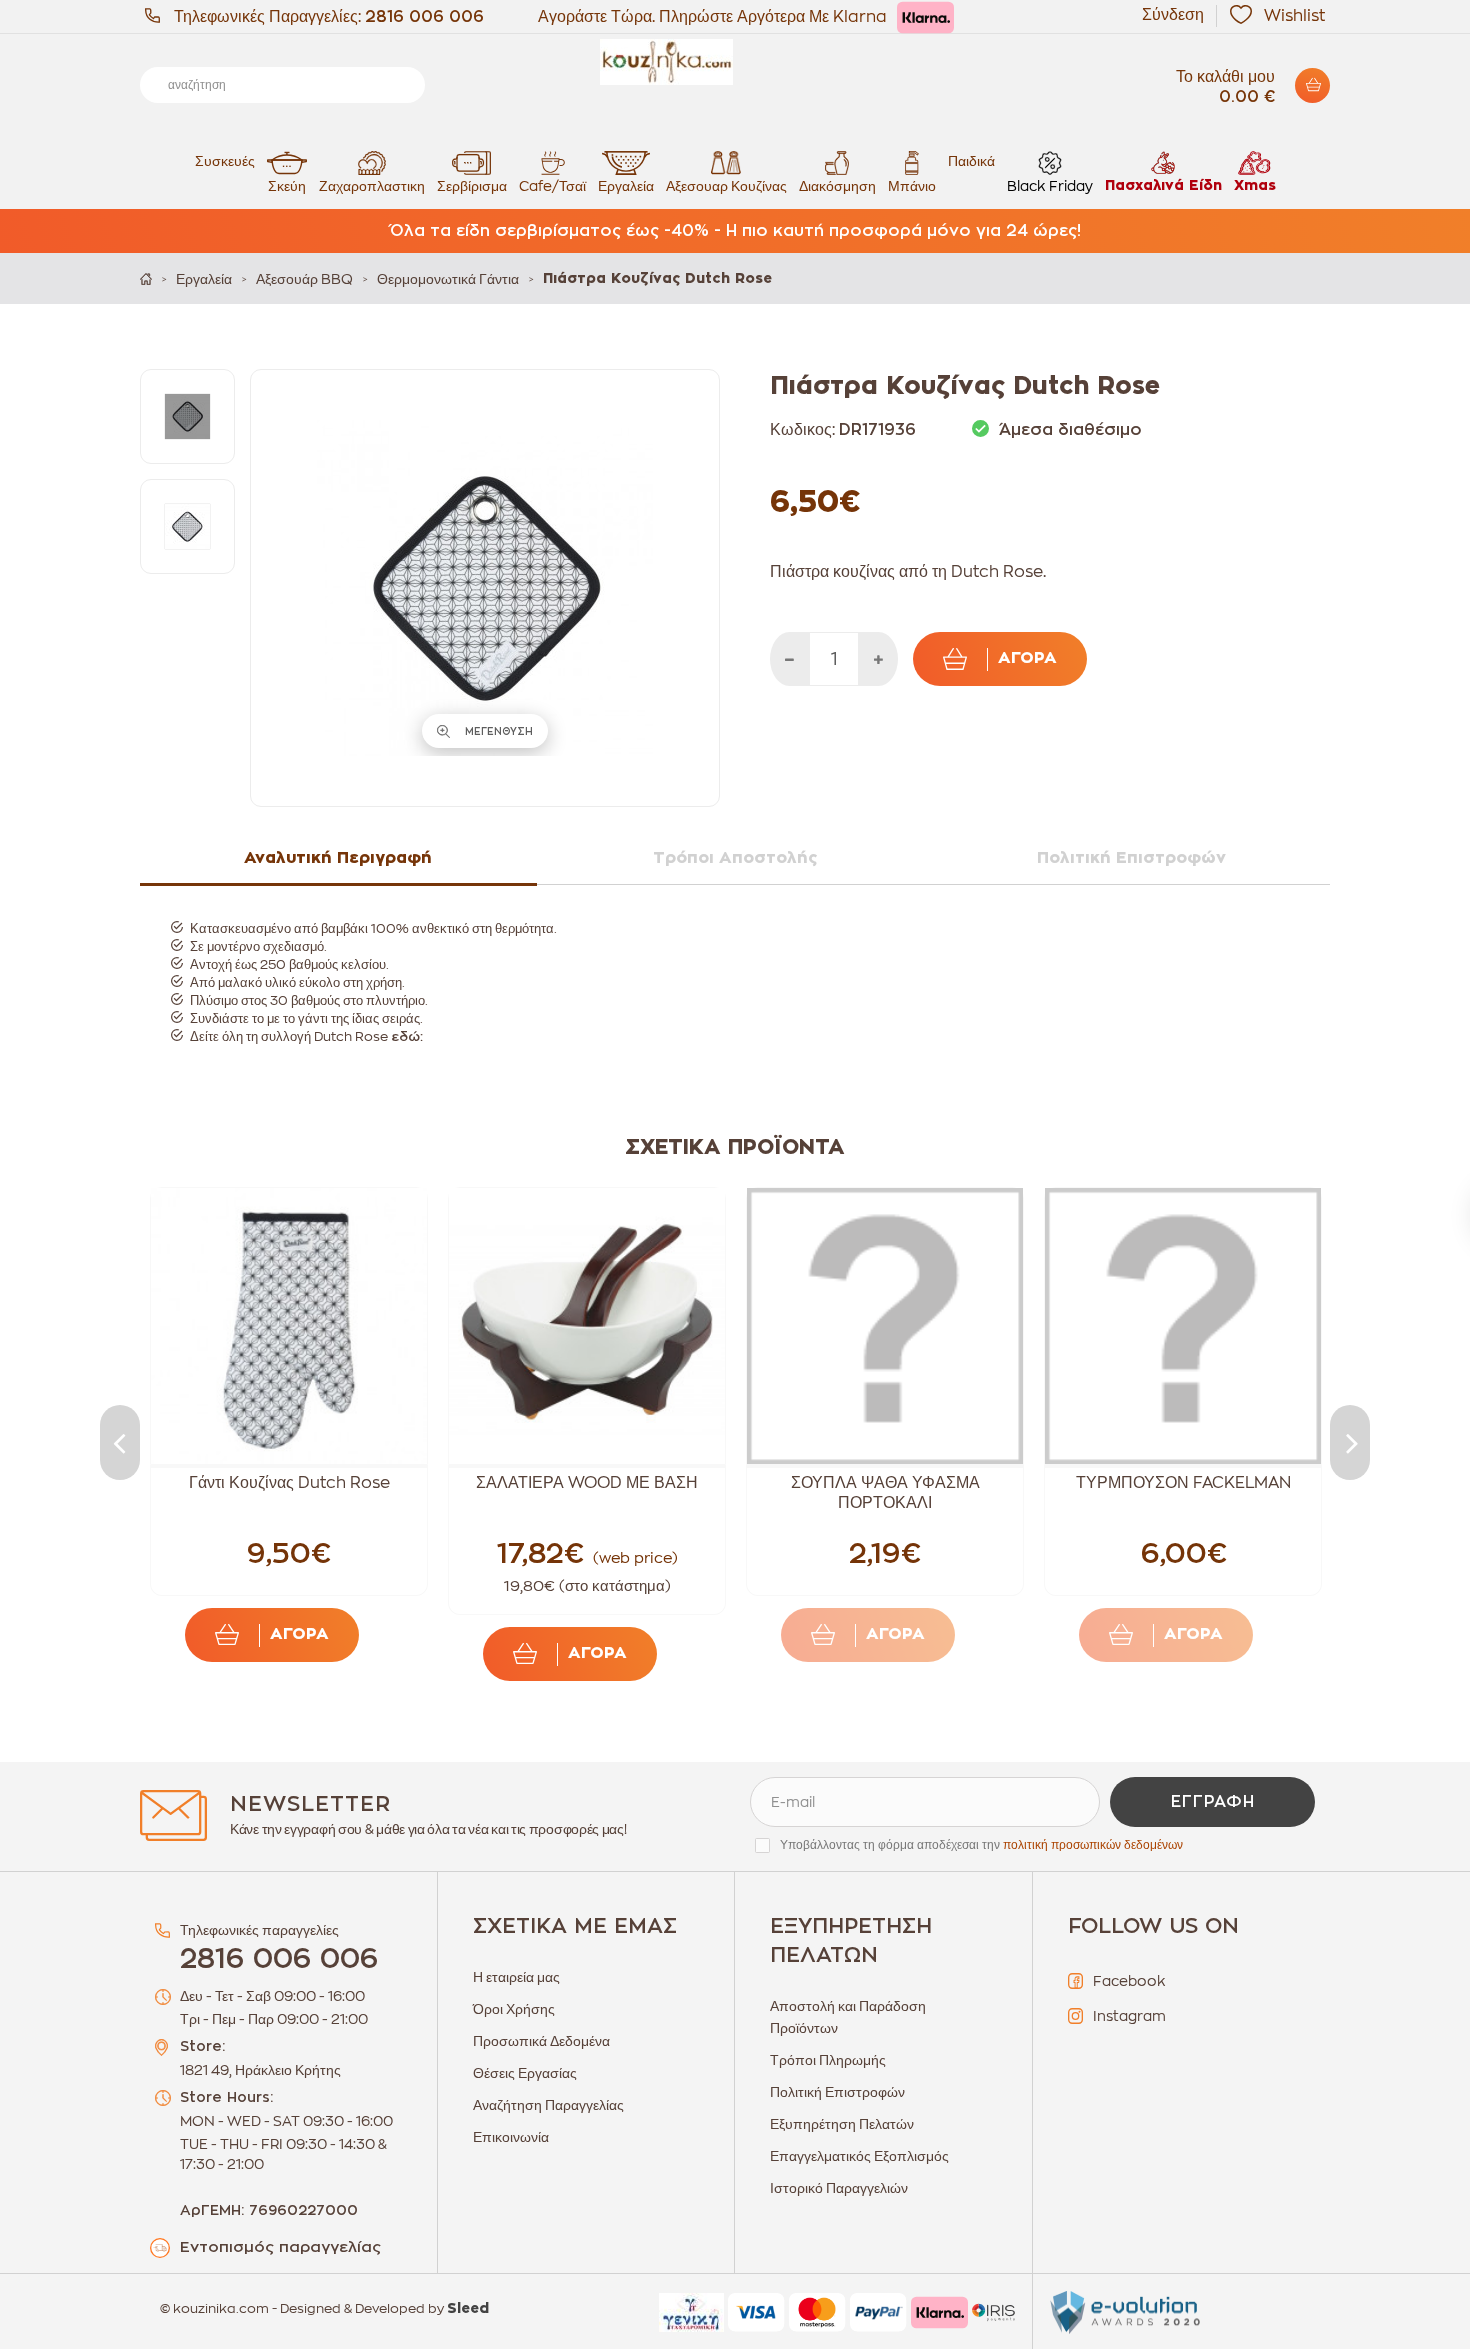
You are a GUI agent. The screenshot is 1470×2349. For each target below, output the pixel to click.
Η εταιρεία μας (516, 1977)
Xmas (1255, 186)
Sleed (468, 2309)
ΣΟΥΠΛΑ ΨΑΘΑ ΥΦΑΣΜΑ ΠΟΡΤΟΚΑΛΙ (885, 1493)
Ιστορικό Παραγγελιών (839, 2188)
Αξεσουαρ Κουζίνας (726, 186)
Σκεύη (287, 186)
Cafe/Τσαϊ (552, 186)
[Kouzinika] (735, 62)
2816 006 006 (424, 17)
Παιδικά (971, 161)
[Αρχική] (146, 278)
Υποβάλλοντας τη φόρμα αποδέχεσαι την (981, 1845)
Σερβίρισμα (472, 186)
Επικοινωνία (511, 2137)
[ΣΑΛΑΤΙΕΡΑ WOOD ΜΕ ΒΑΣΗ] (587, 1326)
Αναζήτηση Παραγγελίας (548, 2105)
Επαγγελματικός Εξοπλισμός (859, 2156)
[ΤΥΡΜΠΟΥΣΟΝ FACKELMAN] (1183, 1326)
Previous (120, 1442)
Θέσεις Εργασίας (525, 2073)
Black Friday (1050, 186)
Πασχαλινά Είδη (1163, 186)
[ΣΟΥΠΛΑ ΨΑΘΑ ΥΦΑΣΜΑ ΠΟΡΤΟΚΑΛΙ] (885, 1326)
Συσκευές (225, 161)
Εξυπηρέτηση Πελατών (842, 2124)
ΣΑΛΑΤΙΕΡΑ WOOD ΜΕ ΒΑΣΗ (587, 1483)
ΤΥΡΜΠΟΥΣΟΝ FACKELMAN (1183, 1483)
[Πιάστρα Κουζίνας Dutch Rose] (187, 416)
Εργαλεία (626, 186)
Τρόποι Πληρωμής (828, 2060)
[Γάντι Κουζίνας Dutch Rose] (289, 1326)
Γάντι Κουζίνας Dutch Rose (289, 1483)
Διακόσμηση (837, 186)
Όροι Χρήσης (514, 2009)
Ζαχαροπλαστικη (372, 186)
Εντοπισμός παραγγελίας (280, 2247)
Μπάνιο (912, 186)
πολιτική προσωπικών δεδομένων (1093, 1845)
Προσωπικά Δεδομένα (541, 2041)
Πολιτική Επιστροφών (837, 2092)
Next (1350, 1442)
